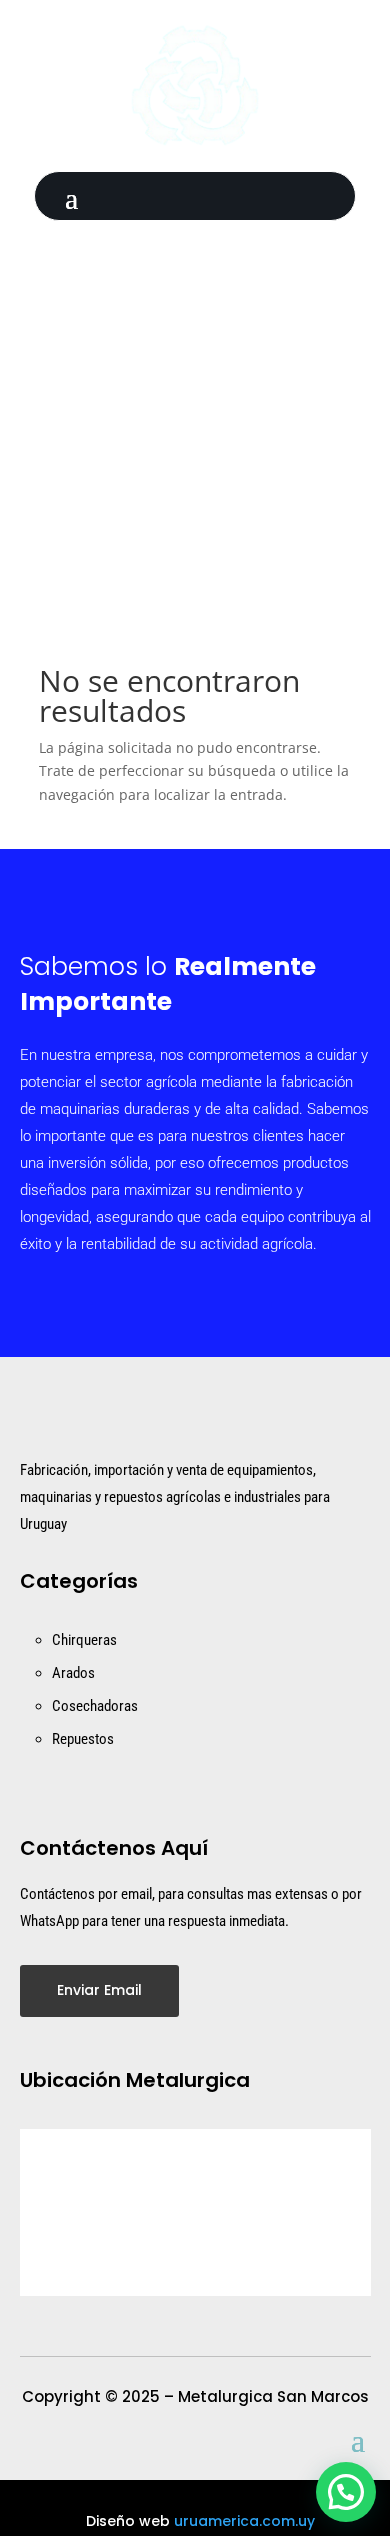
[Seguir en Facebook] (174, 246)
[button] (346, 2492)
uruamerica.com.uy (244, 2521)
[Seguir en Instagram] (216, 246)
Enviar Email (99, 1990)
